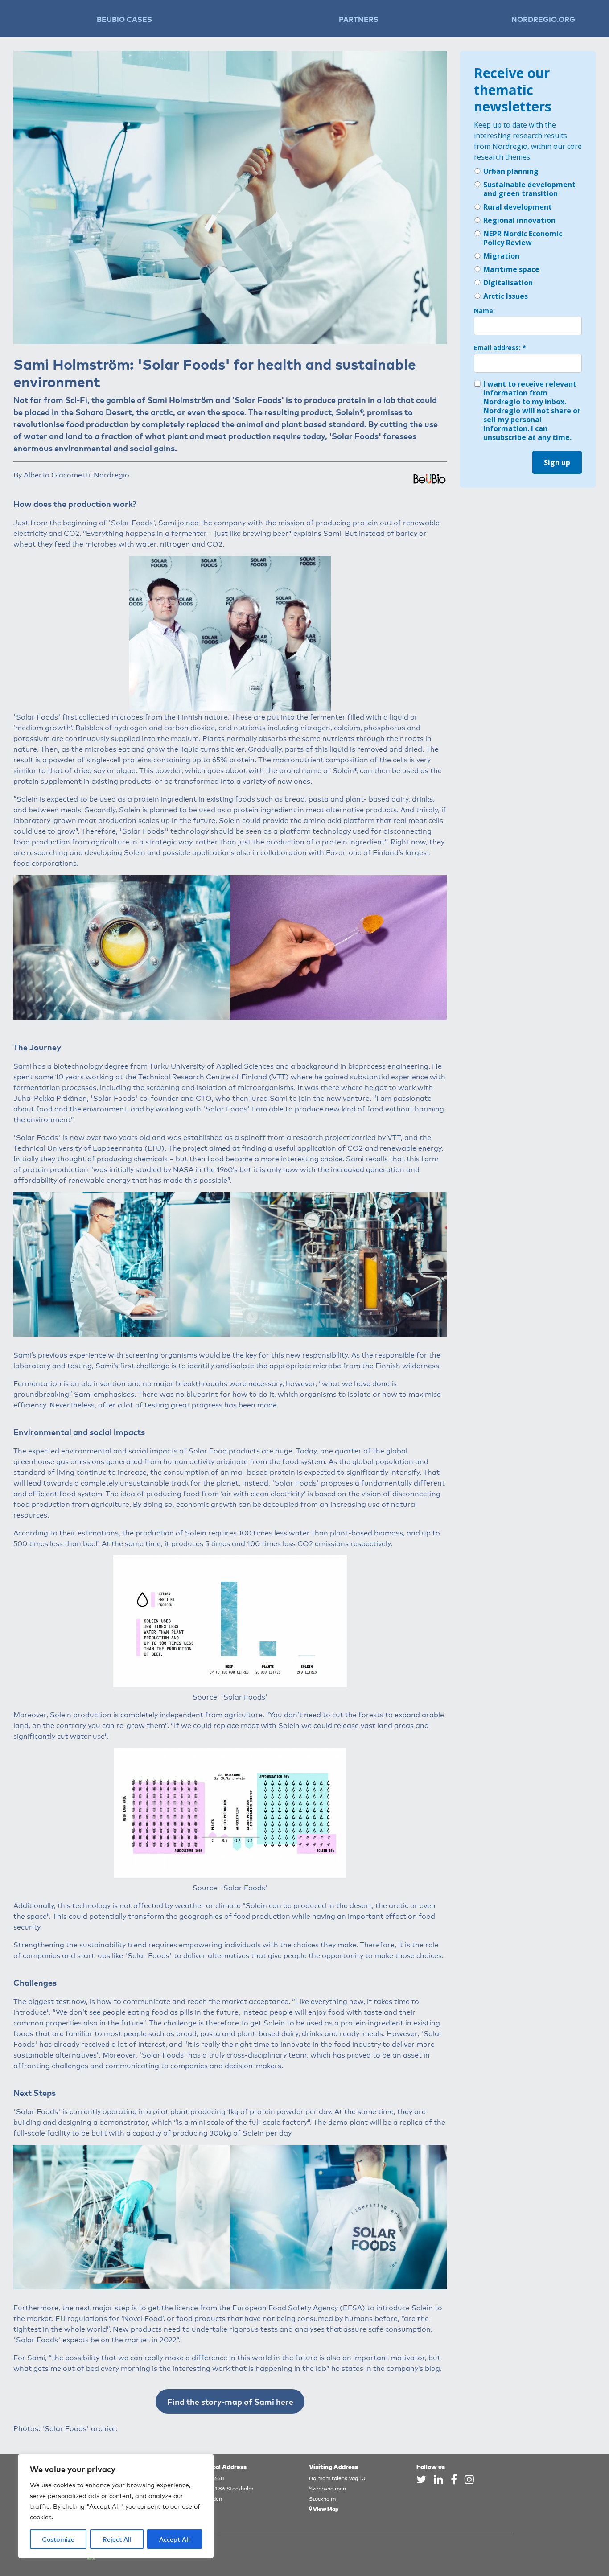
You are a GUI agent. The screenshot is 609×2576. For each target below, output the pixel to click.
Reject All (117, 2539)
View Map (325, 2508)
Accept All (175, 2539)
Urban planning (511, 171)
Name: (484, 311)
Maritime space (511, 269)
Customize (58, 2539)
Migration (501, 256)
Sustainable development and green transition (529, 189)
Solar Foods (258, 399)
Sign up (557, 462)
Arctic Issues (506, 296)
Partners (359, 19)
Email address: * (500, 348)
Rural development (518, 207)
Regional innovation (519, 220)
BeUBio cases (124, 19)
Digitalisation (508, 283)
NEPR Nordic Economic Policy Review (523, 238)
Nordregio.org (543, 19)
